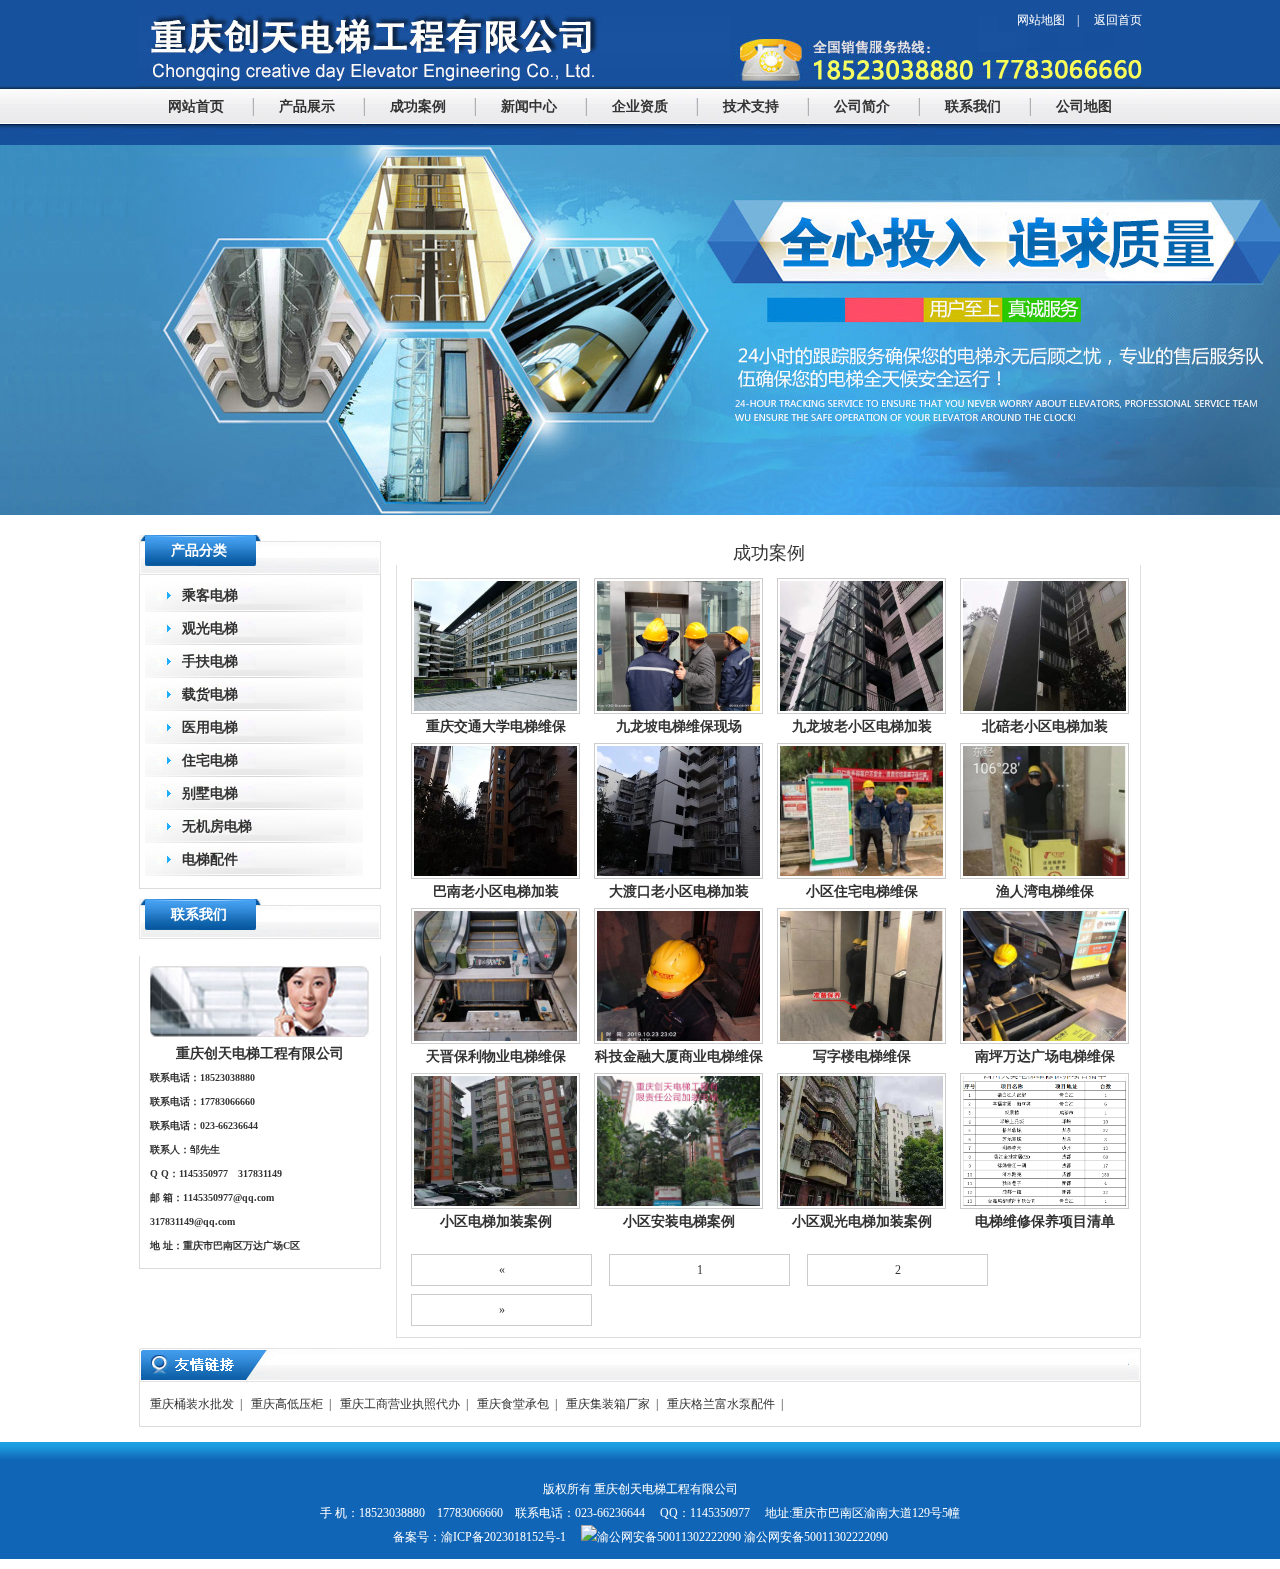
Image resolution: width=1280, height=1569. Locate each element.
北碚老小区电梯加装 (1045, 726)
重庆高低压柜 (287, 1404)
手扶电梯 (210, 661)
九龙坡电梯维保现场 (679, 726)
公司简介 (862, 106)
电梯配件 (210, 859)
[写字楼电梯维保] (861, 1040)
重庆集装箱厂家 (608, 1404)
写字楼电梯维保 (862, 1056)
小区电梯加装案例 (496, 1221)
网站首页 (196, 106)
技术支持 (751, 106)
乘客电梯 (210, 595)
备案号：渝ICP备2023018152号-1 (479, 1537)
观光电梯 (210, 628)
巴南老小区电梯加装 (496, 891)
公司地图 (1084, 106)
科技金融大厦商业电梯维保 (679, 1056)
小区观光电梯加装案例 (862, 1221)
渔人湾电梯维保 (1045, 891)
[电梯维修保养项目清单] (1044, 1205)
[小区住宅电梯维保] (861, 875)
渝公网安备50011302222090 (814, 1537)
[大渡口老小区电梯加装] (678, 875)
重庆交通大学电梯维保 (496, 726)
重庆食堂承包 (513, 1404)
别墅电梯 (210, 793)
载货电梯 (210, 694)
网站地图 (1041, 20)
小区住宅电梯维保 (862, 891)
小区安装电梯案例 (679, 1221)
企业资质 (640, 106)
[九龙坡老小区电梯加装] (861, 710)
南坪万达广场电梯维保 (1045, 1056)
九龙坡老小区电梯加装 (862, 726)
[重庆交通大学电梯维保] (495, 710)
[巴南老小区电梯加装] (495, 875)
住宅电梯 (210, 760)
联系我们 (973, 106)
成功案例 (418, 106)
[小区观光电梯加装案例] (861, 1205)
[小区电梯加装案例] (495, 1205)
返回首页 (1118, 20)
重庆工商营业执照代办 (400, 1404)
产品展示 (307, 106)
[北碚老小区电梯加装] (1044, 710)
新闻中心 (529, 106)
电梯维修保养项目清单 (1045, 1221)
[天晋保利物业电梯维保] (495, 1040)
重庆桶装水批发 (192, 1404)
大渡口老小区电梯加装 (679, 891)
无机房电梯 (217, 826)
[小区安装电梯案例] (678, 1205)
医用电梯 (210, 727)
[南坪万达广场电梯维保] (1044, 1040)
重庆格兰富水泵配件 (721, 1404)
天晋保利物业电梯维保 (496, 1056)
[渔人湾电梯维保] (1044, 875)
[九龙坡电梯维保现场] (678, 710)
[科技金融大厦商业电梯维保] (678, 1040)
